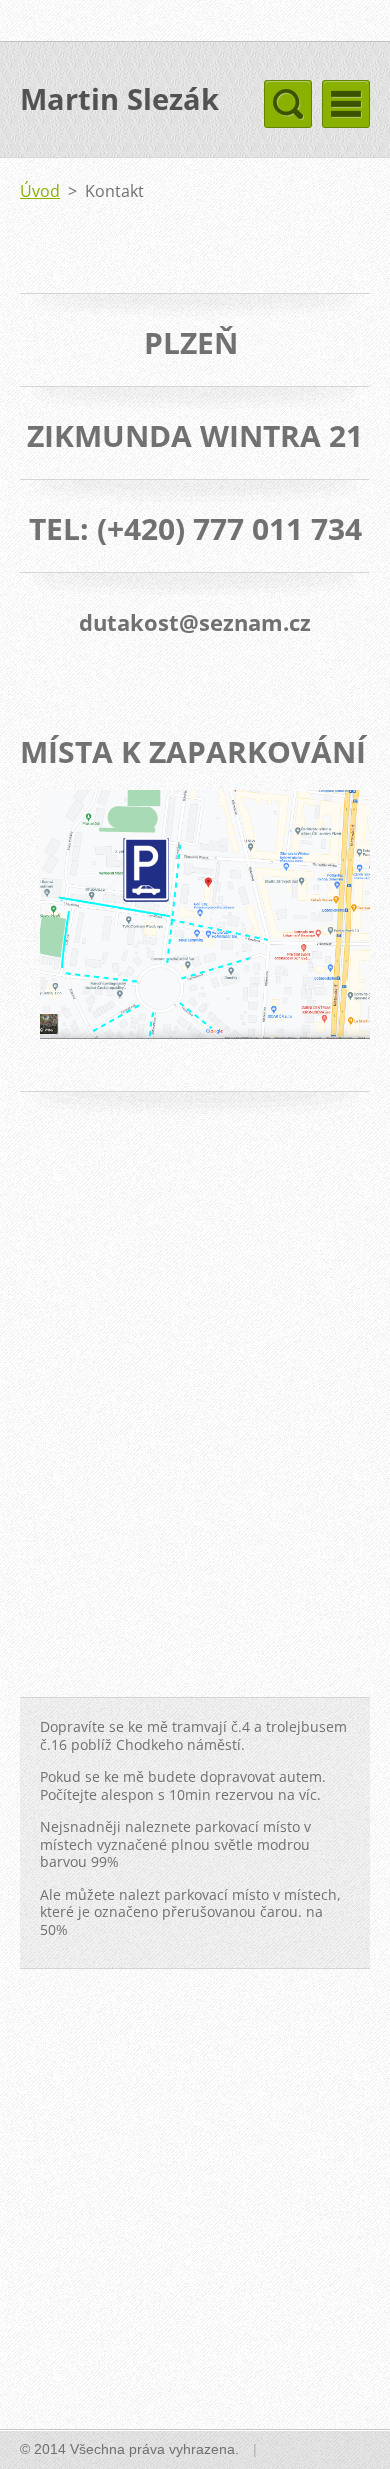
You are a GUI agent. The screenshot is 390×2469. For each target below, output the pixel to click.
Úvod (40, 191)
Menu (346, 104)
